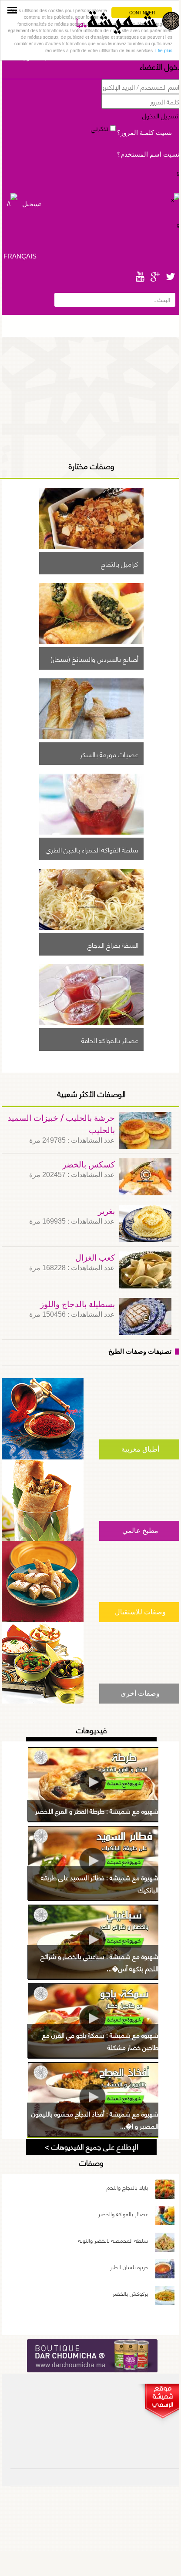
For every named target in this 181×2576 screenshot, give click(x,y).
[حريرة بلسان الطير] (165, 2270)
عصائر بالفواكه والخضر (123, 2214)
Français (20, 256)
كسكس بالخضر (89, 1165)
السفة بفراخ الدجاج (113, 944)
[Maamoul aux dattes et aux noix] (91, 546)
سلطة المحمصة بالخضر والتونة (113, 2240)
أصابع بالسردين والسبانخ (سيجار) (94, 658)
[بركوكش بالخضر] (165, 2297)
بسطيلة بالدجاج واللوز (77, 1305)
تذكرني (101, 128)
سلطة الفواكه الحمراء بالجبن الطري (92, 849)
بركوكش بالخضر (130, 2293)
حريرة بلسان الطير (129, 2267)
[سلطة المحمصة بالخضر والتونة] (165, 2244)
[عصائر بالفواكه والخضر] (165, 2217)
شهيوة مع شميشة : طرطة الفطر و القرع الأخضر (97, 1811)
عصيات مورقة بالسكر (109, 754)
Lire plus (164, 50)
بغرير (106, 1212)
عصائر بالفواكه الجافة (110, 1040)
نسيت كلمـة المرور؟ (144, 132)
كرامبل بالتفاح (120, 563)
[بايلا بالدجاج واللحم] (165, 2191)
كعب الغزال (95, 1258)
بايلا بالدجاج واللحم (127, 2187)
